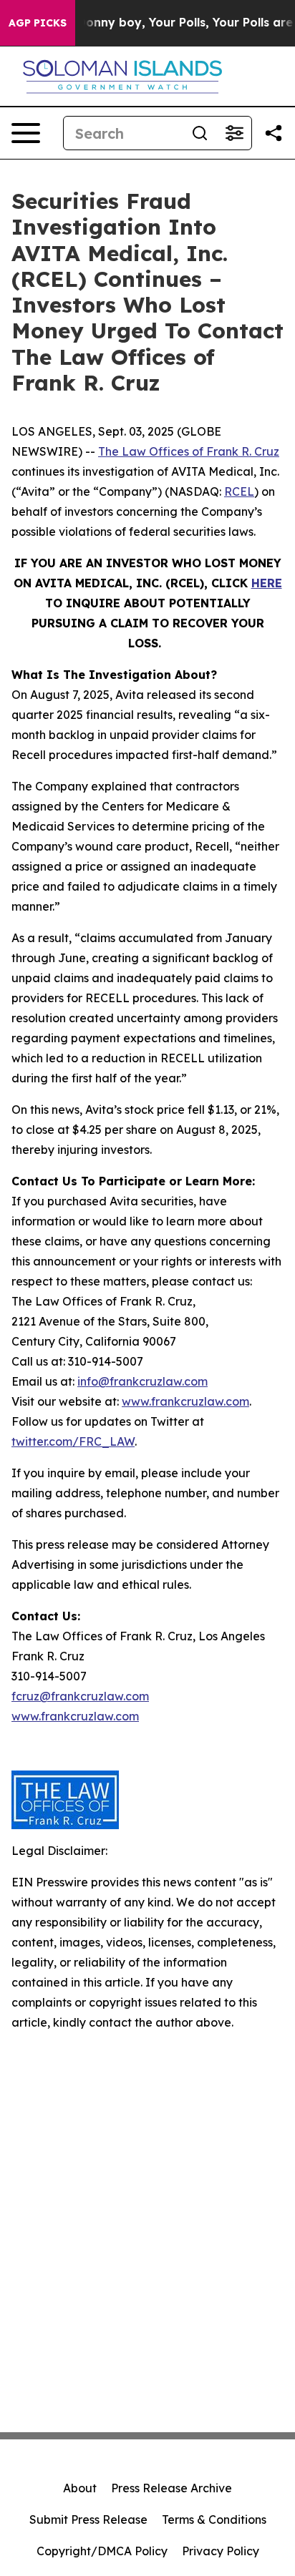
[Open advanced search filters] (234, 133)
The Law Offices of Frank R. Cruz (189, 451)
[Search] (200, 133)
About (80, 2488)
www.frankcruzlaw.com (185, 1401)
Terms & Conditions (214, 2519)
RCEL (239, 491)
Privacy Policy (221, 2551)
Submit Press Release (88, 2519)
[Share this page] (274, 133)
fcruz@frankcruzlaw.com (80, 1696)
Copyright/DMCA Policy (102, 2551)
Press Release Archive (171, 2488)
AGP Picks (38, 23)
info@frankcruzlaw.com (142, 1381)
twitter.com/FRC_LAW (73, 1441)
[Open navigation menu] (26, 133)
